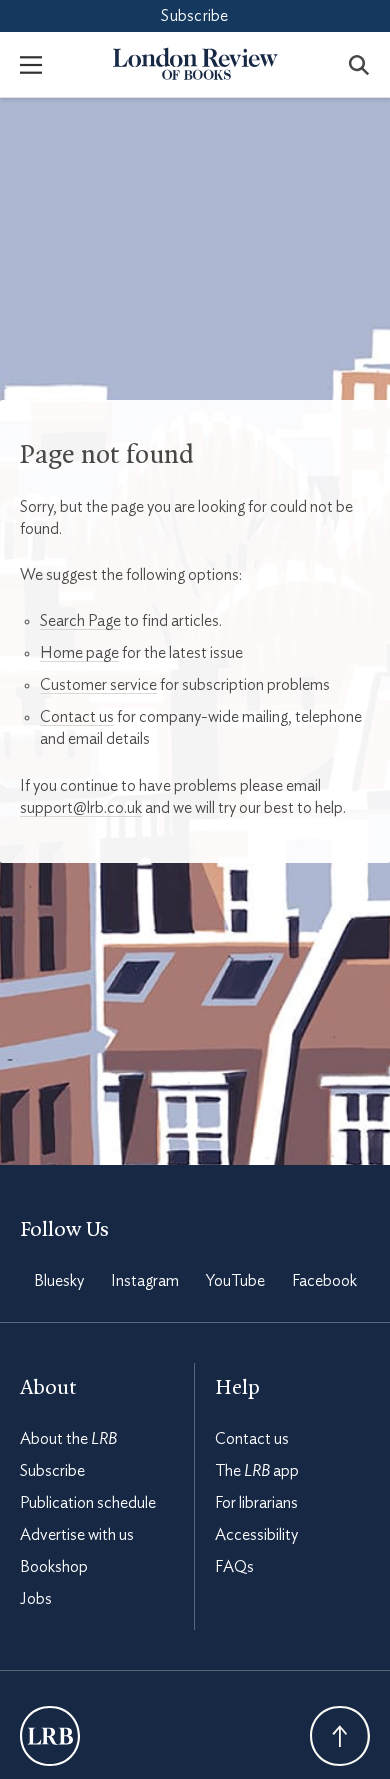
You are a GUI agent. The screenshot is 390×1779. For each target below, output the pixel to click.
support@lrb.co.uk (81, 808)
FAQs (234, 1567)
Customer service (98, 685)
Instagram (145, 1281)
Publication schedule (88, 1503)
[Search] (359, 64)
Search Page (80, 621)
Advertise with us (77, 1535)
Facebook (324, 1281)
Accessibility (256, 1535)
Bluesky (59, 1281)
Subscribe (194, 16)
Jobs (36, 1599)
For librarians (256, 1503)
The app (257, 1471)
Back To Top (340, 1736)
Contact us (77, 717)
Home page (79, 653)
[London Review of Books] (50, 1736)
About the (68, 1439)
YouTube (235, 1281)
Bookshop (54, 1567)
